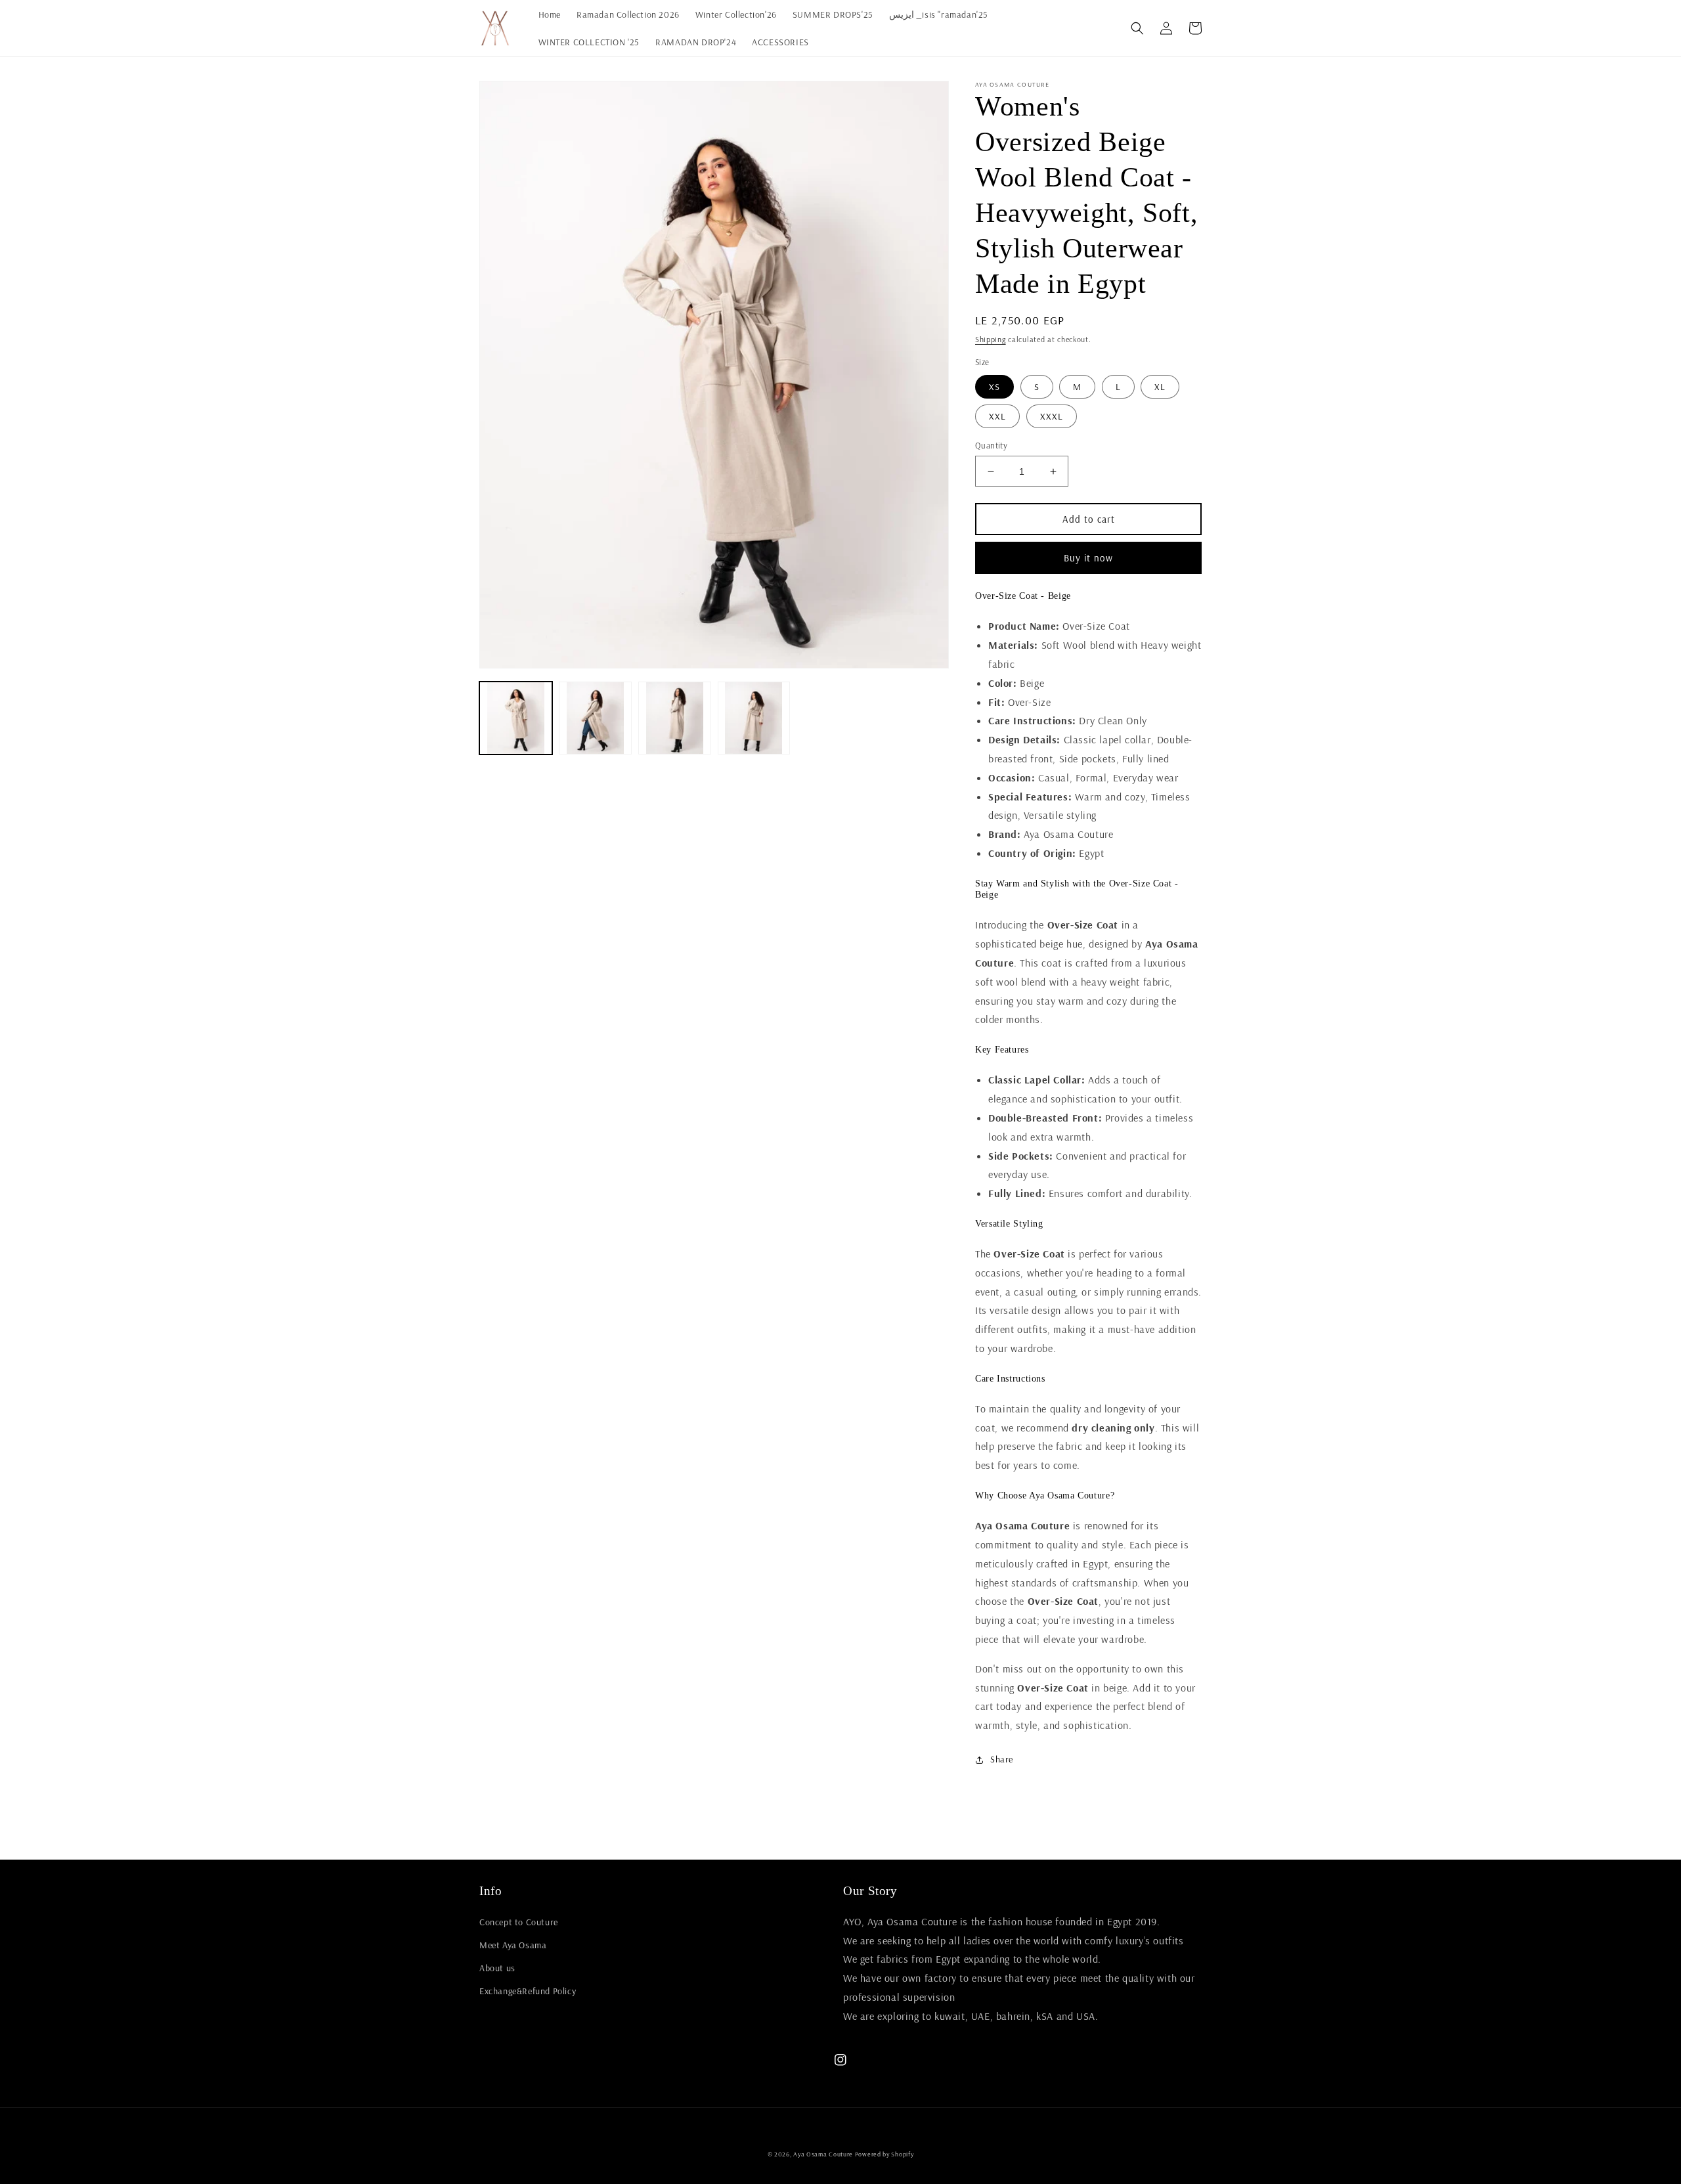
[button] (1137, 28)
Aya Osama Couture (824, 2154)
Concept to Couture (519, 1922)
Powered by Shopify (884, 2154)
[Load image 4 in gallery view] (754, 718)
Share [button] (1002, 1759)
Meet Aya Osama (513, 1945)
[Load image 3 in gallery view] (675, 718)
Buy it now (1088, 558)
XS (994, 387)
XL (1160, 387)
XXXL (1052, 416)
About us (497, 1968)
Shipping (991, 339)
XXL (997, 416)
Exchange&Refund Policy (528, 1991)
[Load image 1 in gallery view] (516, 718)
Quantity (991, 445)
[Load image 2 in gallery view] (595, 718)
